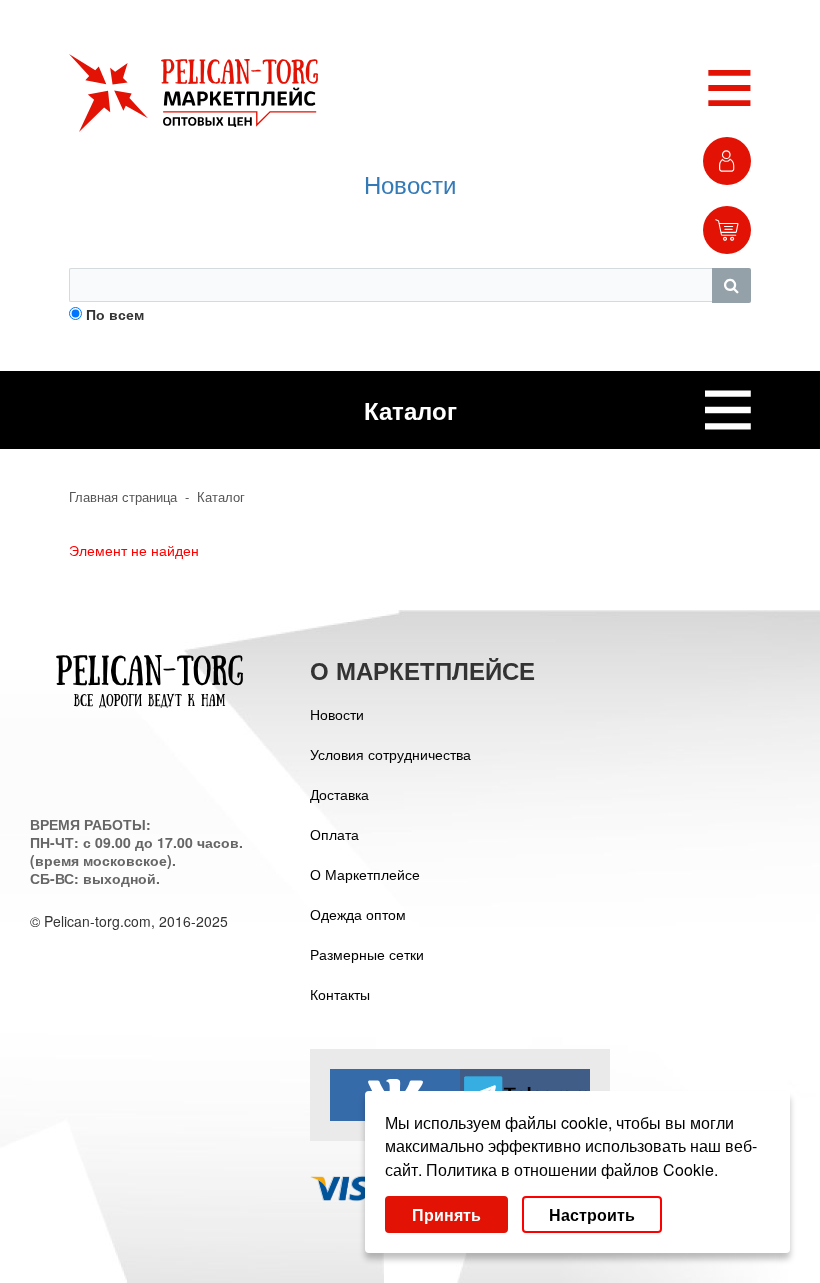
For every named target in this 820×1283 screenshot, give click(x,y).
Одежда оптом (358, 914)
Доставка (339, 794)
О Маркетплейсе (365, 874)
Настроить (592, 1214)
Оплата (334, 834)
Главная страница (123, 497)
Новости (410, 183)
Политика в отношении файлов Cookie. (572, 1169)
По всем (115, 314)
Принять (446, 1214)
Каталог (221, 497)
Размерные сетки (367, 954)
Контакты (340, 994)
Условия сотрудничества (390, 754)
